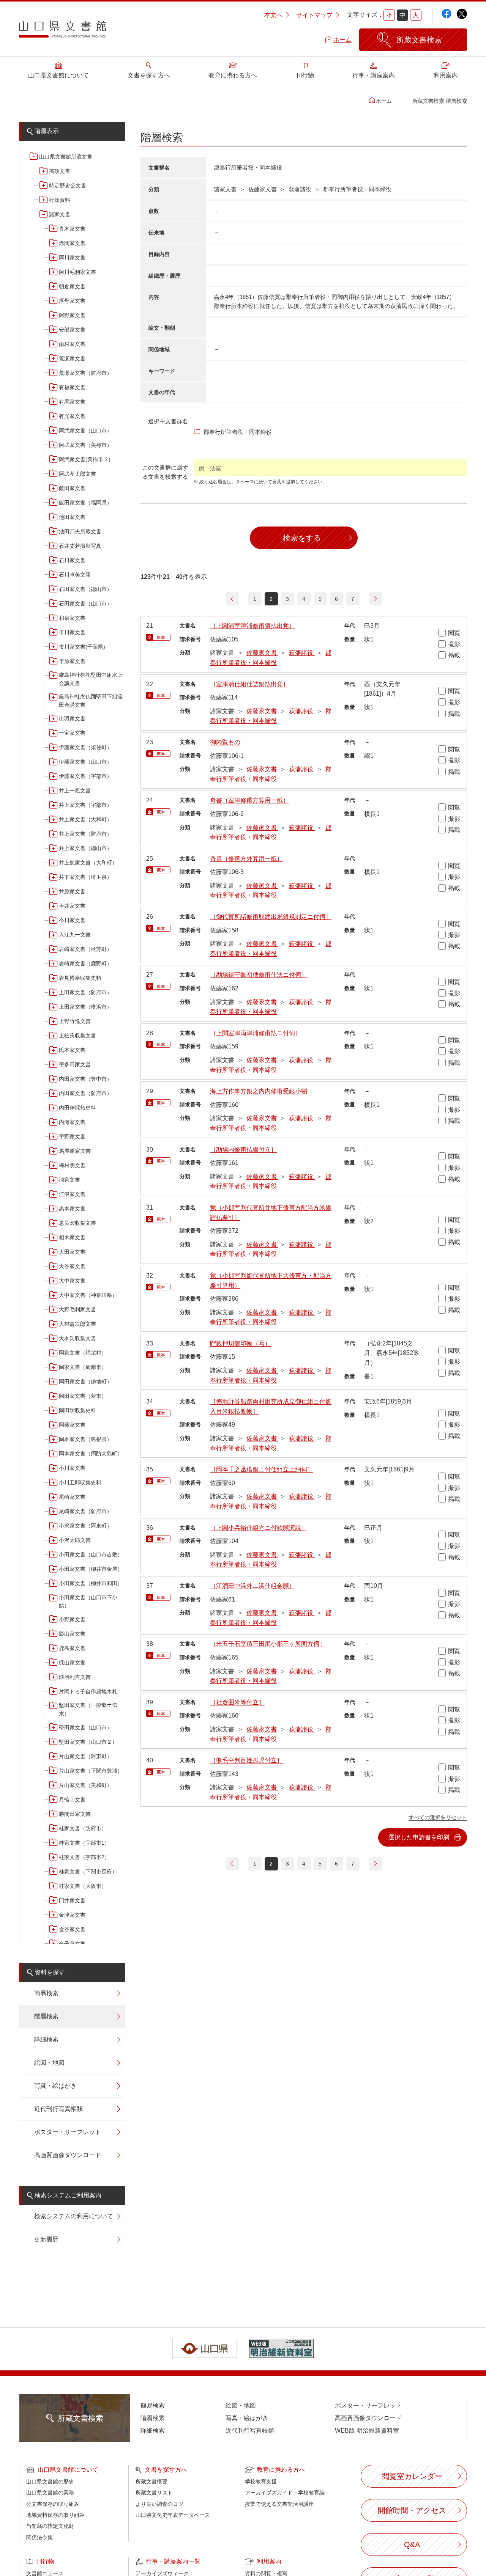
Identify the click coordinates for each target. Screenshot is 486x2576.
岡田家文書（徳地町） (85, 1382)
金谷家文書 (72, 1929)
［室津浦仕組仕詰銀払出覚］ (249, 684)
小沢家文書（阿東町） (85, 1526)
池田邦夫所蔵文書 (80, 531)
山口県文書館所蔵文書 (66, 157)
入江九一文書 (75, 935)
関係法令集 (39, 2537)
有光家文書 (72, 416)
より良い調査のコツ (159, 2504)
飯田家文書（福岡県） (85, 503)
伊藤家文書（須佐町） (85, 747)
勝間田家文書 (75, 1814)
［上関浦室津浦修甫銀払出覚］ (252, 626)
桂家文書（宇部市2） (84, 1857)
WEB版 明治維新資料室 (367, 2431)
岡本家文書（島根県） (85, 1439)
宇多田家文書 (75, 1064)
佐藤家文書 (262, 653)
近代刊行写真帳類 (58, 2109)
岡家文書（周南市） (83, 1367)
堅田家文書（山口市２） (88, 1742)
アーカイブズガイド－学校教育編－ (287, 2493)
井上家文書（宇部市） (85, 805)
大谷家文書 (72, 1266)
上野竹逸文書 (75, 1021)
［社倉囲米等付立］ (237, 1702)
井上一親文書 (75, 791)
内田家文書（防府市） (85, 1093)
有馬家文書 (72, 402)
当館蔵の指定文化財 (50, 2526)
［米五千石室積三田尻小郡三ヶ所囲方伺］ (268, 1644)
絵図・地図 (49, 2063)
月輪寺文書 (72, 1800)
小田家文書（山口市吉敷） (91, 1554)
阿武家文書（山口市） (85, 431)
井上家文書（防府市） (85, 834)
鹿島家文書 (72, 1648)
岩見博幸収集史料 (80, 978)
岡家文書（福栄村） (83, 1353)
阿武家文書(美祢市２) (85, 459)
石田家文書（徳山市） (85, 589)
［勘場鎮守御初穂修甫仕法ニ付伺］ (259, 975)
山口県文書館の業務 (50, 2493)
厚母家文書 (72, 301)
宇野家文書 (72, 1136)
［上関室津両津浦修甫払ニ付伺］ (256, 1033)
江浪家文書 (72, 1194)
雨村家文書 (72, 344)
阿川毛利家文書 (77, 272)
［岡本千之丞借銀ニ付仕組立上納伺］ (262, 1469)
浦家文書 (69, 1180)
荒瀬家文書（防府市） (85, 373)
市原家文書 (72, 661)
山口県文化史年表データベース (173, 2515)
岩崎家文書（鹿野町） (85, 963)
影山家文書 (72, 1634)
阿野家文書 (72, 315)
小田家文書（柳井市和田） (91, 1583)
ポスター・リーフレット (68, 2132)
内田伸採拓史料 (77, 1108)
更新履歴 (46, 2239)
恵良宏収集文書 (77, 1223)
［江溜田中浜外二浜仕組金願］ (252, 1586)
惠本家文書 (72, 1209)
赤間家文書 (72, 243)
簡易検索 (46, 1993)
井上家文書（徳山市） (85, 848)
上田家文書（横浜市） (85, 1007)
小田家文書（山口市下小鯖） (88, 1602)
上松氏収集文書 (77, 1036)
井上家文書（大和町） (85, 819)
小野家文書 (72, 1619)
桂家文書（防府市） (83, 1828)
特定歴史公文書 (68, 185)
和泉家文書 (72, 618)
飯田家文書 (72, 488)
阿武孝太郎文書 (77, 474)
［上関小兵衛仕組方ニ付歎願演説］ (259, 1528)
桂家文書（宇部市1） (84, 1843)
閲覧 (454, 633)
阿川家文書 (72, 258)
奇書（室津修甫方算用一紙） (249, 800)
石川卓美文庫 (75, 575)
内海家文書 (72, 1122)
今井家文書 (72, 906)
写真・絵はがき (55, 2086)
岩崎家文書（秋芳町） (85, 949)
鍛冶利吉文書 (75, 1677)
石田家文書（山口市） (85, 604)
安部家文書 (72, 330)
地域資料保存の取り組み (55, 2515)
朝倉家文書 (72, 286)
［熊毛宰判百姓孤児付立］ (246, 1760)
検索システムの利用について (74, 2216)
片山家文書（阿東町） (85, 1756)
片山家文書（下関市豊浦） (91, 1771)
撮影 (454, 644)
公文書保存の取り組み (53, 2504)
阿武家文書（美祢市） (85, 445)
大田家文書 (72, 1252)
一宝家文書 (72, 733)
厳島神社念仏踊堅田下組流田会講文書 (91, 701)
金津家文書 (72, 1915)
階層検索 (46, 2016)
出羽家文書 (72, 718)
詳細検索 (46, 2039)
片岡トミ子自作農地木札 (88, 1691)
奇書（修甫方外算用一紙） (246, 859)
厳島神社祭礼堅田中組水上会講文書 (91, 679)
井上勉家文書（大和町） (88, 863)
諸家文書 (60, 214)
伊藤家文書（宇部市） (85, 776)
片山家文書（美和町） (85, 1785)
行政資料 (60, 200)
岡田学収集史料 (77, 1410)
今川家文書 (72, 920)
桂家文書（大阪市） (83, 1886)
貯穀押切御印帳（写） (240, 1343)
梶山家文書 (72, 1663)
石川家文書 (72, 560)
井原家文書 (72, 891)
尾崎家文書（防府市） (85, 1511)
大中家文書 (72, 1281)
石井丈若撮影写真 (80, 546)
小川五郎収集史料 (80, 1482)
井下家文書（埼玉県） (85, 877)
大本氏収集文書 (77, 1338)
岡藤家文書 (72, 1425)
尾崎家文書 (72, 1497)
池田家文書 (72, 517)
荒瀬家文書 (72, 358)
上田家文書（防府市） (85, 992)
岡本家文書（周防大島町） (91, 1454)
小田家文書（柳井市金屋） (91, 1569)
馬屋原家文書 (75, 1151)
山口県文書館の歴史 (50, 2482)
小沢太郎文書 (75, 1540)
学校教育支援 (261, 2482)
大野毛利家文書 (77, 1309)
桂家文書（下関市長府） (88, 1872)
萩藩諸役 (302, 653)
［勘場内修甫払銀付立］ (243, 1150)
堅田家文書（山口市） (85, 1727)
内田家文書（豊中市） (85, 1079)
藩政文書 (60, 171)
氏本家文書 (72, 1050)
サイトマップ (314, 15)
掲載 (454, 655)
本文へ (273, 15)
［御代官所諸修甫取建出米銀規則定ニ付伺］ (271, 917)
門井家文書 (72, 1900)
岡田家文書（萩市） (83, 1396)
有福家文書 (72, 387)
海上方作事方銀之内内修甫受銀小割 (259, 1091)
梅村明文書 (72, 1165)
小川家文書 (72, 1468)
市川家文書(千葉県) (82, 647)
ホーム (342, 40)
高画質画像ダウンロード (68, 2155)
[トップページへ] (63, 32)
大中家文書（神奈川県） (88, 1295)
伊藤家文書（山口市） (85, 762)
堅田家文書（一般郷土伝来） (88, 1709)
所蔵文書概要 (151, 2482)
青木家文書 (72, 229)
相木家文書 (72, 1237)
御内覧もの (225, 742)
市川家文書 (72, 632)
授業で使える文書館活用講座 (279, 2504)
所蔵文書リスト (154, 2493)
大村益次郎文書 (77, 1324)
